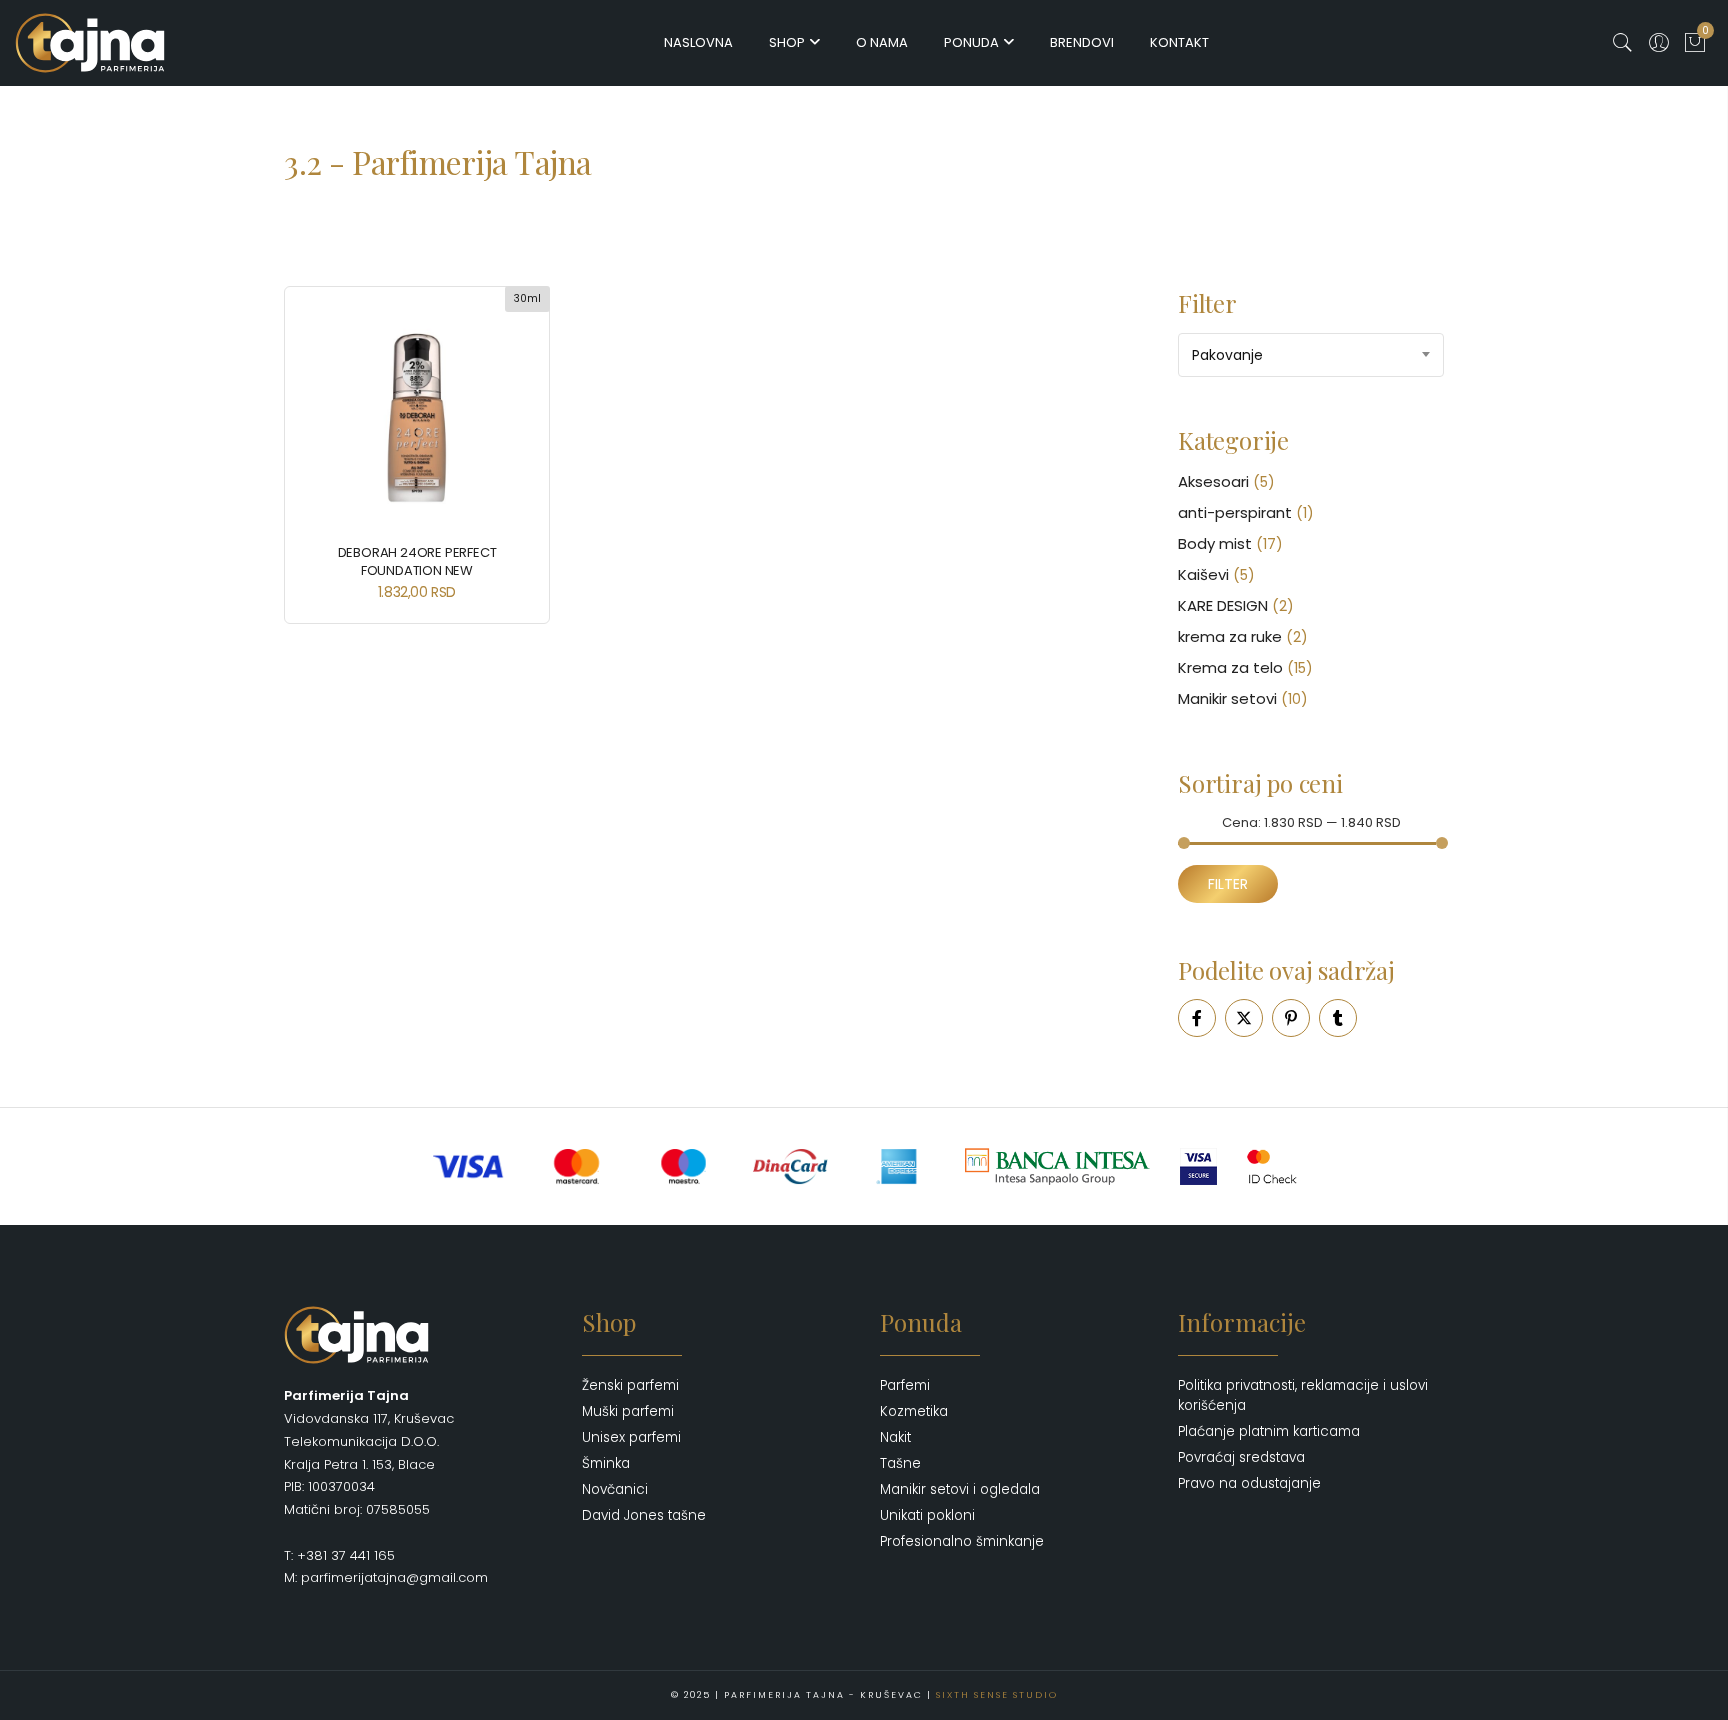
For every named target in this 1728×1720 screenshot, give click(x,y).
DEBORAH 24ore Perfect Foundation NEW (417, 561)
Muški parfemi (628, 1411)
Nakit (895, 1437)
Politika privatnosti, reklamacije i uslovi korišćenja (1303, 1395)
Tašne (900, 1463)
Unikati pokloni (927, 1515)
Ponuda (971, 42)
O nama (882, 42)
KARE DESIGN (1223, 605)
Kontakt (1179, 42)
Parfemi (905, 1385)
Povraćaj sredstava (1241, 1457)
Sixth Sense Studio (997, 1695)
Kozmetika (914, 1411)
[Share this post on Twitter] (1244, 1018)
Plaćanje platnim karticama (1269, 1431)
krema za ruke (1230, 636)
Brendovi (1082, 42)
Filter (1228, 884)
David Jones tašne (644, 1515)
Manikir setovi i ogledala (960, 1489)
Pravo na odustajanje (1249, 1483)
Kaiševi (1203, 574)
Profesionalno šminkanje (962, 1541)
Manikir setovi (1227, 698)
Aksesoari (1213, 481)
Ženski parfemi (630, 1385)
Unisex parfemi (631, 1437)
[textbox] (1311, 355)
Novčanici (615, 1489)
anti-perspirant (1235, 512)
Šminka (606, 1463)
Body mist (1215, 543)
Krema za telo (1230, 667)
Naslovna (698, 42)
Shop (787, 42)
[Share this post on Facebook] (1197, 1018)
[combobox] (1311, 355)
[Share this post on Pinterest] (1291, 1018)
